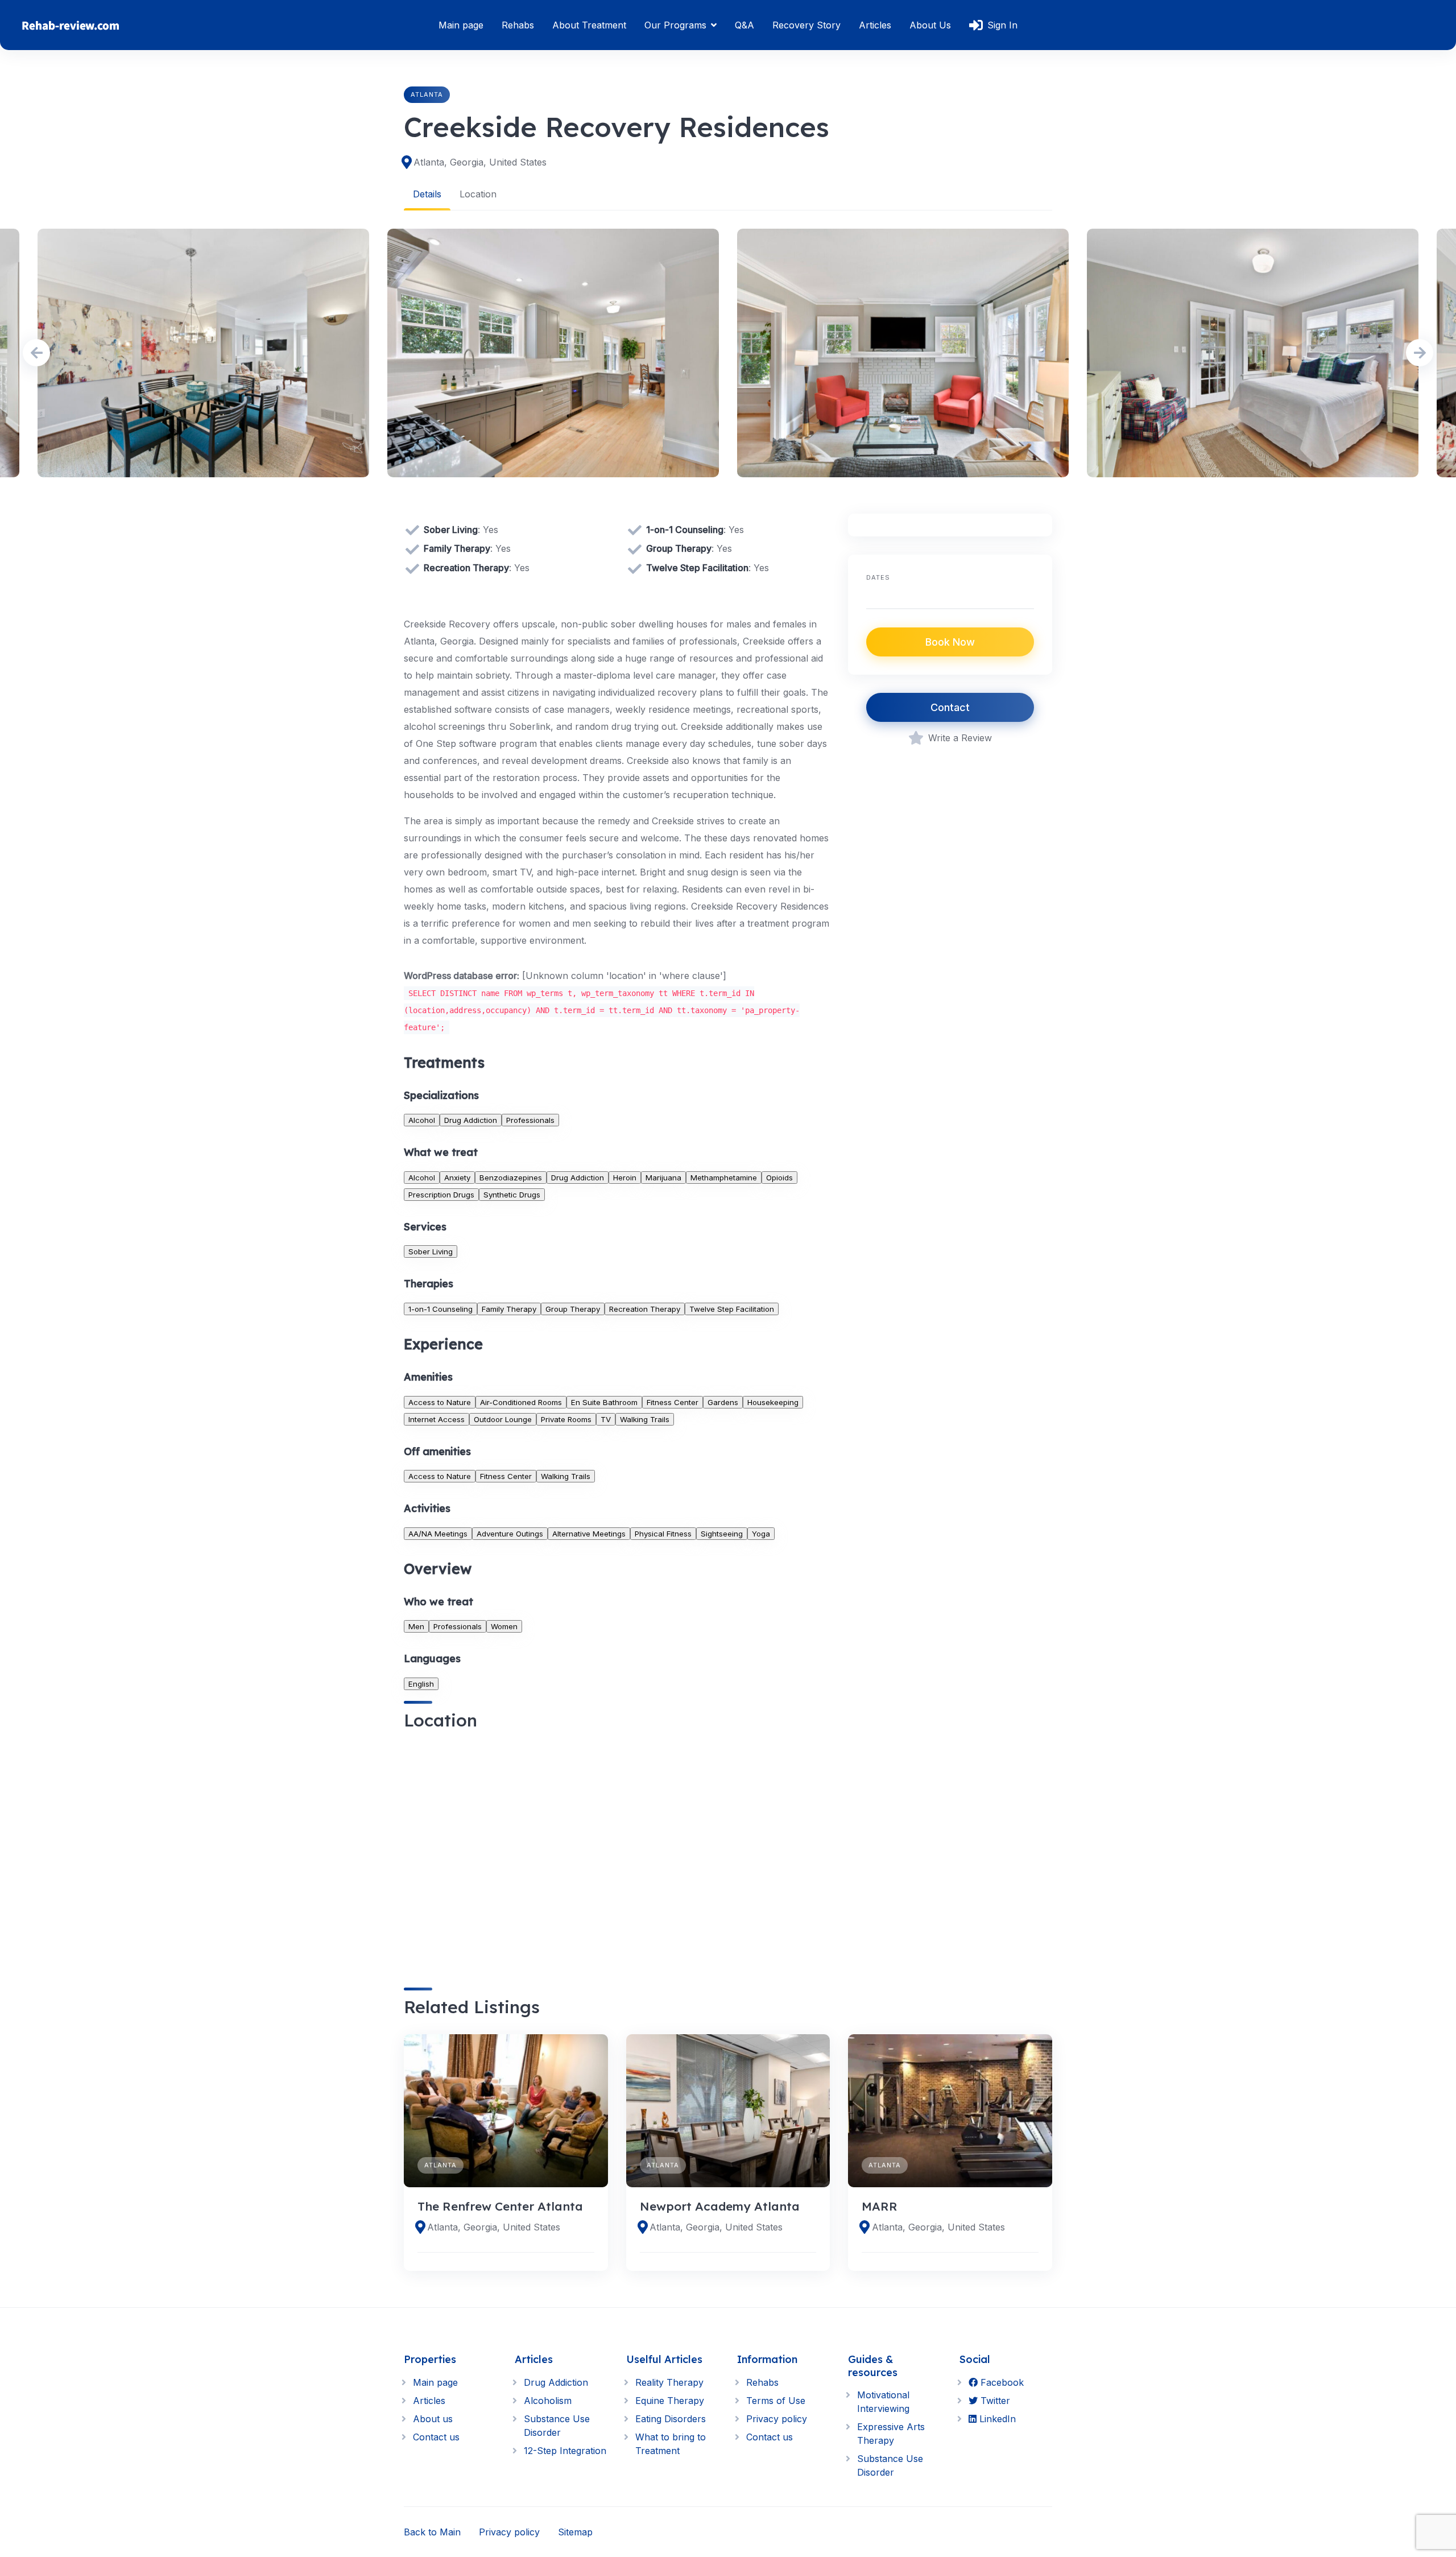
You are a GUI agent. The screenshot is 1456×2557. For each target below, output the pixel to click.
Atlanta (427, 94)
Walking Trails (645, 1419)
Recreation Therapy (645, 1309)
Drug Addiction (471, 1120)
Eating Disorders (671, 2419)
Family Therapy (509, 1309)
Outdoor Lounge (503, 1419)
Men (416, 1626)
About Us (930, 25)
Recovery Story (806, 25)
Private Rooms (566, 1419)
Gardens (723, 1402)
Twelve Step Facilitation (732, 1309)
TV (606, 1419)
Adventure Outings (510, 1534)
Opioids (779, 1178)
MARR (880, 2206)
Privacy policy (777, 2419)
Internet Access (437, 1419)
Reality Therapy (669, 2382)
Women (504, 1626)
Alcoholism (548, 2401)
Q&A (744, 25)
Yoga (761, 1534)
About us (433, 2419)
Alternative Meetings (589, 1534)
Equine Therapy (670, 2401)
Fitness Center (673, 1402)
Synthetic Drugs (512, 1195)
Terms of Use (776, 2401)
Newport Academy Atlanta (720, 2206)
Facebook (1001, 2382)
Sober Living (431, 1251)
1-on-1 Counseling (440, 1309)
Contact (950, 707)
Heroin (625, 1178)
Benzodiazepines (511, 1178)
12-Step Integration (565, 2451)
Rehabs (518, 25)
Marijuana (663, 1178)
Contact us (436, 2437)
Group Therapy (573, 1309)
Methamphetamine (724, 1178)
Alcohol (422, 1120)
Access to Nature (440, 1402)
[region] (617, 1849)
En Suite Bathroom (604, 1402)
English (421, 1684)
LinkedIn (996, 2419)
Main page (461, 25)
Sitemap (575, 2532)
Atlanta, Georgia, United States (480, 162)
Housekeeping (773, 1402)
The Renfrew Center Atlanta (500, 2206)
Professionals (530, 1120)
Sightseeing (722, 1534)
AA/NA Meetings (438, 1534)
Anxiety (457, 1178)
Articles (875, 25)
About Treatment (589, 25)
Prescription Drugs (441, 1195)
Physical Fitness (663, 1534)
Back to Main (432, 2532)
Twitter (994, 2401)
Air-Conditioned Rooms (521, 1402)
